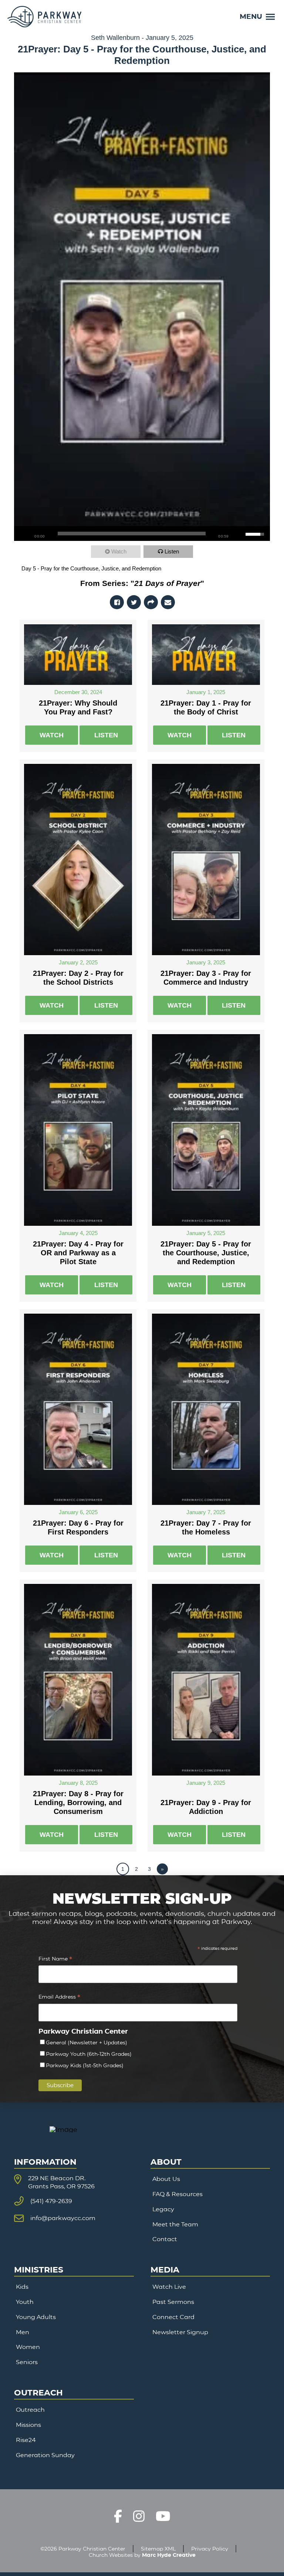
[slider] (131, 534)
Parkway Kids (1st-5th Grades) (85, 2065)
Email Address (59, 1998)
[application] (142, 534)
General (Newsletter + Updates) (87, 2042)
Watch (119, 551)
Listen (172, 551)
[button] (257, 16)
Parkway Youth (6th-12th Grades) (89, 2054)
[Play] (23, 534)
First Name (55, 1960)
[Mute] (240, 534)
